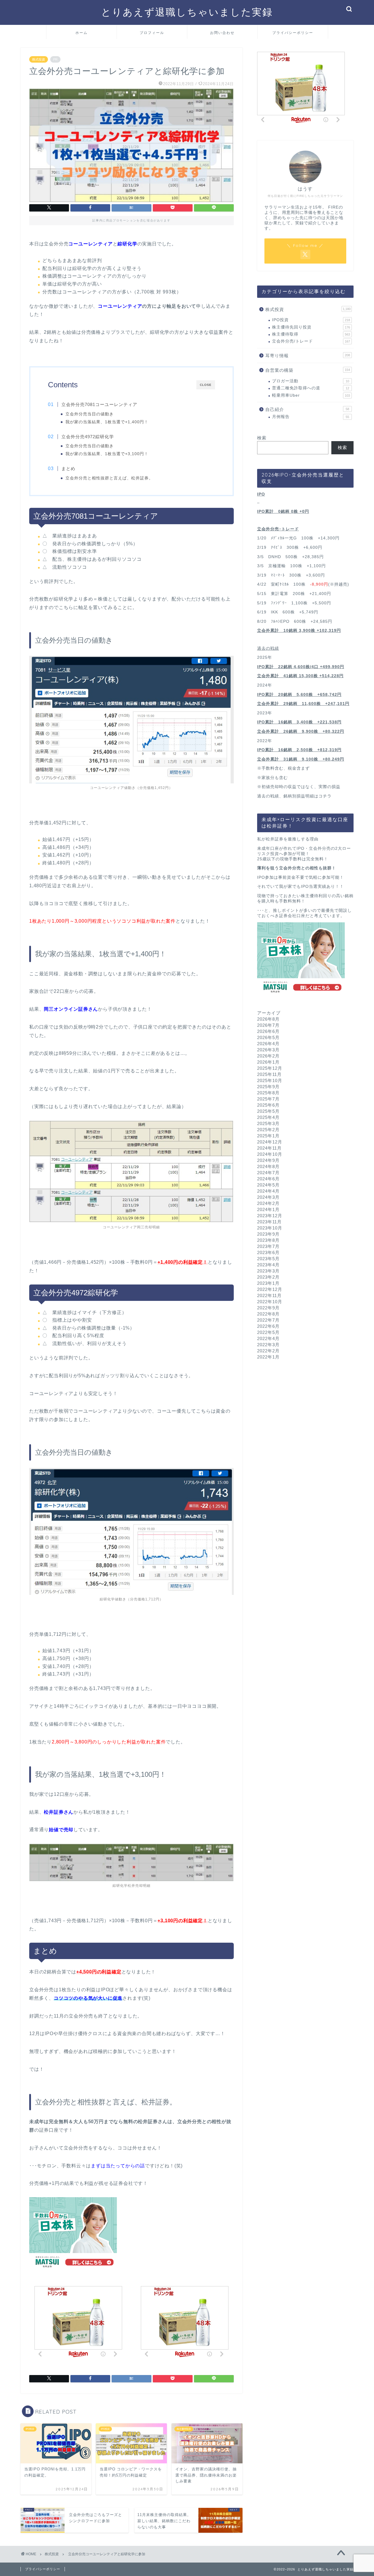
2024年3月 (268, 1197)
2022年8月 (268, 1314)
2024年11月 (269, 1148)
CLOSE (206, 385)
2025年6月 (268, 1105)
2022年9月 (268, 1308)
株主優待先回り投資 (311, 327)
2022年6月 (268, 1326)
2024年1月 (268, 1209)
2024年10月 (270, 1154)
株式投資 (39, 59)
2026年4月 (268, 1044)
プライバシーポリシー (293, 33)
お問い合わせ (222, 33)
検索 (262, 438)
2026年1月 (268, 1062)
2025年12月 (270, 1068)
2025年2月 (268, 1130)
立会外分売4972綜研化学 (88, 437)
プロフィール (152, 33)
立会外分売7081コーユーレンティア (99, 404)
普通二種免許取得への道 (311, 388)
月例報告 (311, 417)
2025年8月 (268, 1093)
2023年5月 (268, 1259)
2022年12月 (270, 1289)
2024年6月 (268, 1179)
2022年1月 (268, 1357)
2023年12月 (270, 1216)
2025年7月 (268, 1099)
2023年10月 (270, 1228)
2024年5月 (268, 1185)
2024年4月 (268, 1191)
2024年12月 (270, 1142)
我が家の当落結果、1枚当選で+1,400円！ (107, 422)
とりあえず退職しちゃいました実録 (187, 12)
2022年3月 (268, 1345)
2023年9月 (268, 1234)
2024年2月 (268, 1203)
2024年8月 (268, 1166)
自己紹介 (307, 409)
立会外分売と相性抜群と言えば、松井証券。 (109, 478)
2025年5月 (268, 1111)
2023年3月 (268, 1271)
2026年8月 (268, 1019)
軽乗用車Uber (311, 395)
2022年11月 (269, 1295)
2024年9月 (268, 1160)
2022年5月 (268, 1332)
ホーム (82, 33)
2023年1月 (268, 1283)
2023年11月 (269, 1222)
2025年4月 (268, 1117)
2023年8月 (268, 1240)
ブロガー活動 (311, 381)
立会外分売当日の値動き (90, 414)
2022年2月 (268, 1351)
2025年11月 (269, 1074)
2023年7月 (268, 1246)
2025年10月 (270, 1080)
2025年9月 (268, 1087)
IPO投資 (311, 320)
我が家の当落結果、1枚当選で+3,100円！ (107, 454)
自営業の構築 (308, 370)
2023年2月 (268, 1277)
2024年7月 (268, 1173)
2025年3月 (268, 1123)
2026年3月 (268, 1050)
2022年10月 (270, 1302)
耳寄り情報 (308, 356)
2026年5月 (268, 1037)
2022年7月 (268, 1320)
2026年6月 (268, 1031)
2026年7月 (268, 1025)
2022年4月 (268, 1338)
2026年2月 (268, 1056)
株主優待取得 (311, 334)
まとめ (68, 468)
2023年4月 (268, 1265)
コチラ (325, 796)
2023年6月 (268, 1252)
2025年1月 (268, 1136)
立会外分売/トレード (311, 341)
